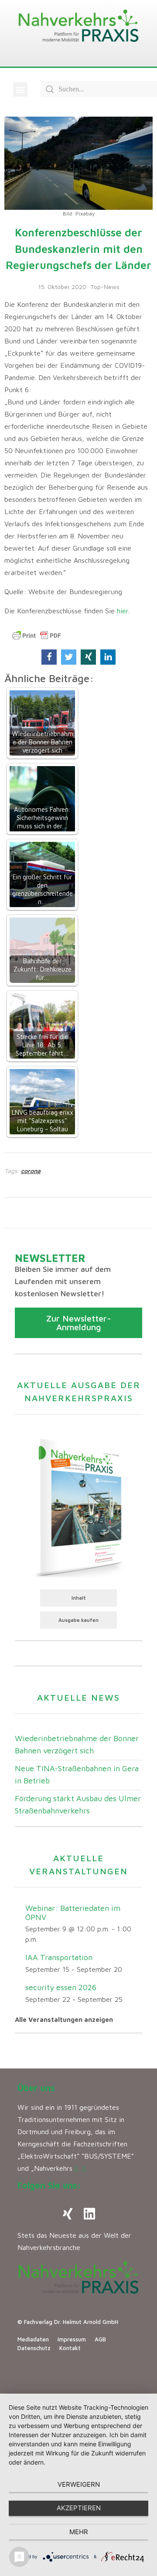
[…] (80, 2168)
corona (31, 1171)
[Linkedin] (89, 2214)
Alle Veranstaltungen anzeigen (64, 2019)
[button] (20, 89)
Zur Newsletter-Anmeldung (79, 1323)
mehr (79, 2532)
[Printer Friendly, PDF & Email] (37, 636)
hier (123, 611)
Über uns (36, 2088)
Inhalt (79, 1598)
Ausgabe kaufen (78, 1620)
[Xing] (68, 2214)
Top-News (105, 287)
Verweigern (79, 2484)
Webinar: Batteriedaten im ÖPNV (73, 1913)
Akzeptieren (79, 2508)
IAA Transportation (59, 1957)
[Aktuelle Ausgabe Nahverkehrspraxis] (78, 1507)
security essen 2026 (61, 1987)
